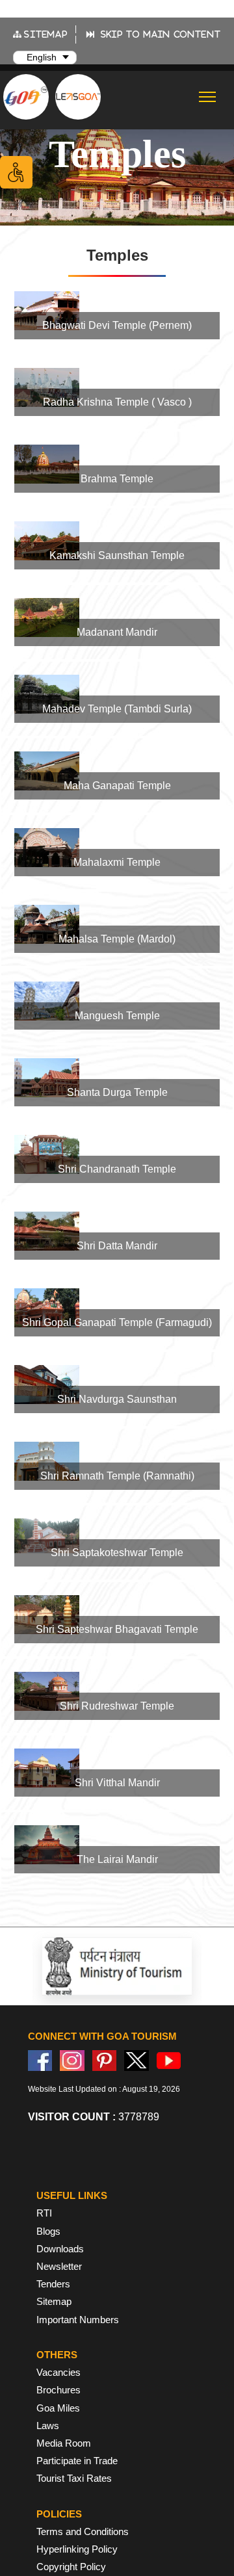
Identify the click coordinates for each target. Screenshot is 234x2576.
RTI (44, 2213)
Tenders (53, 2284)
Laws (48, 2426)
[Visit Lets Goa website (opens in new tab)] (78, 96)
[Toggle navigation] (208, 97)
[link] (117, 315)
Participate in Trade (77, 2461)
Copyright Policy (71, 2567)
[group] (117, 315)
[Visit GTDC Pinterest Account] (104, 2060)
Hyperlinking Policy (77, 2549)
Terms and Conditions (83, 2531)
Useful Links (72, 2195)
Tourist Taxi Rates (74, 2478)
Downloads (60, 2249)
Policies (59, 2514)
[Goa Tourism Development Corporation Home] (26, 97)
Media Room (64, 2443)
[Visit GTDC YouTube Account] (169, 2060)
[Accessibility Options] (16, 172)
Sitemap (54, 2301)
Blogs (48, 2231)
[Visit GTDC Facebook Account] (40, 2060)
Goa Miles (58, 2408)
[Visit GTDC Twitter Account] (136, 2060)
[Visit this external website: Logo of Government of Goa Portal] (136, 1966)
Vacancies (58, 2372)
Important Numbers (78, 2320)
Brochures (58, 2390)
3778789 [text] (94, 2117)
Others (57, 2355)
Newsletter (59, 2266)
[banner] (117, 154)
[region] (117, 1076)
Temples (117, 154)
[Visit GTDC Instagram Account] (72, 2060)
